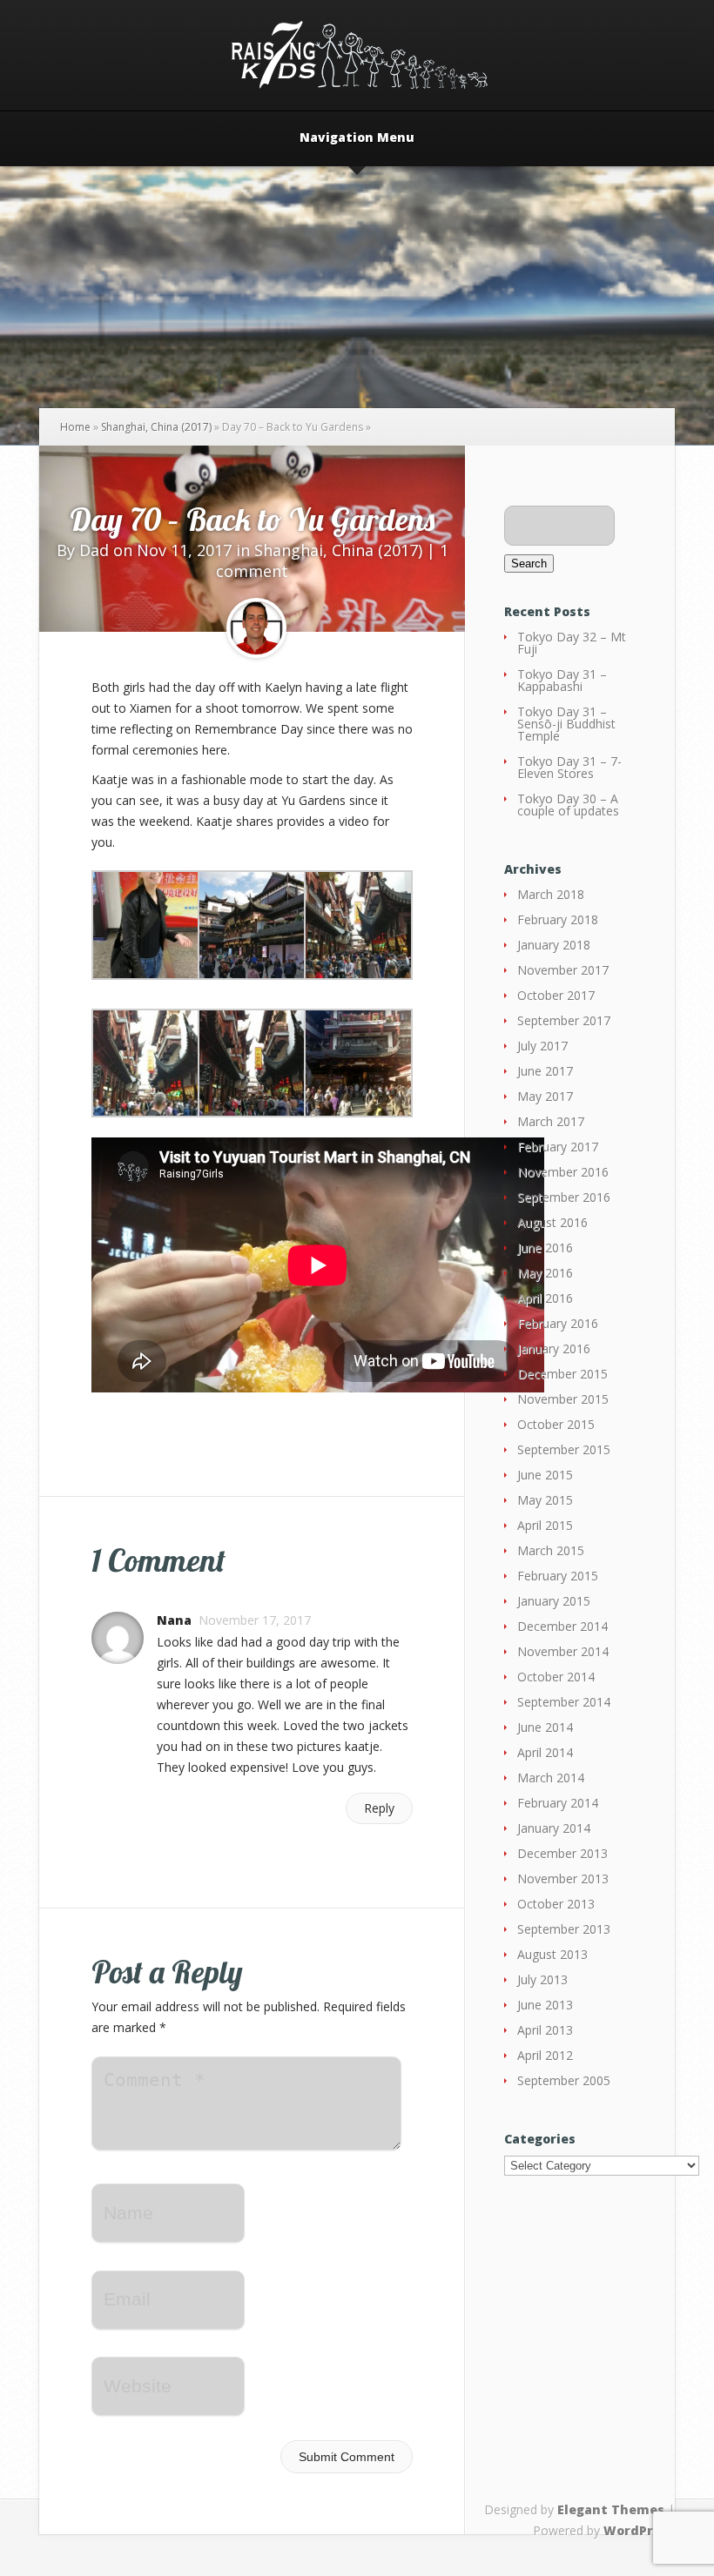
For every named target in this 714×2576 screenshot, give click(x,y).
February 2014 (558, 1803)
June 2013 (545, 2005)
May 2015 (545, 1500)
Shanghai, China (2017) (156, 427)
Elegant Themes (611, 2509)
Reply (379, 1808)
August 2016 (552, 1222)
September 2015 (564, 1449)
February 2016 (558, 1323)
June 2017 (545, 1071)
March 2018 (551, 894)
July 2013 (542, 1979)
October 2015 (556, 1424)
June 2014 (545, 1727)
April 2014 (545, 1752)
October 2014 (556, 1677)
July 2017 (542, 1046)
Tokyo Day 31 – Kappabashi (562, 680)
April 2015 (545, 1525)
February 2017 (558, 1147)
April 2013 (545, 2030)
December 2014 (562, 1626)
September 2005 (564, 2080)
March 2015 (551, 1550)
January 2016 (554, 1348)
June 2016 (545, 1248)
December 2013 (562, 1853)
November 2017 (563, 970)
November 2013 (563, 1878)
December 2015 (562, 1374)
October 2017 (556, 995)
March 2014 (551, 1778)
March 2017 (551, 1121)
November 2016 (563, 1172)
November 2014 (563, 1651)
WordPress (639, 2530)
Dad (94, 550)
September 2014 (564, 1702)
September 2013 (564, 1929)
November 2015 (563, 1399)
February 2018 (558, 919)
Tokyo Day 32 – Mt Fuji (572, 643)
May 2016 (545, 1273)
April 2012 (545, 2055)
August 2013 (552, 1954)
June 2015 (545, 1475)
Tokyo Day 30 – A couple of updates (568, 805)
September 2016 (564, 1197)
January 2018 (554, 945)
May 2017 (545, 1096)
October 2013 (556, 1904)
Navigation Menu (357, 138)
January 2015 (554, 1601)
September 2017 (564, 1020)
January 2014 (554, 1828)
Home (75, 427)
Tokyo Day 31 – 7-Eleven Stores (569, 767)
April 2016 (545, 1298)
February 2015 (558, 1576)
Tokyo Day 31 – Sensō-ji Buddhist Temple (566, 724)
